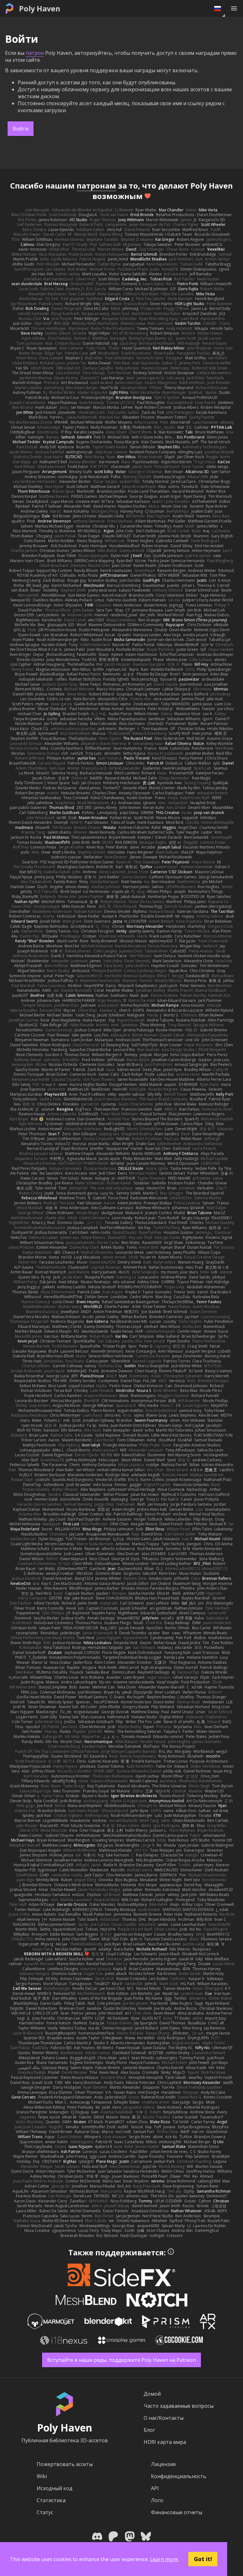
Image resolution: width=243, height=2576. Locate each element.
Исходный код (55, 2488)
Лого (157, 2500)
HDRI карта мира (165, 2442)
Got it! (203, 2559)
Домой (152, 2394)
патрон (35, 53)
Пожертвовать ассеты (65, 2464)
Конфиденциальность (179, 2476)
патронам (96, 186)
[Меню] (234, 8)
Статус (45, 2512)
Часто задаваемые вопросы (179, 2406)
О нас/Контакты (164, 2418)
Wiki (42, 2476)
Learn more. (164, 2559)
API (155, 2488)
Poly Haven (40, 9)
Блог (149, 2430)
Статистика (51, 2500)
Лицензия (163, 2464)
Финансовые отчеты (177, 2512)
